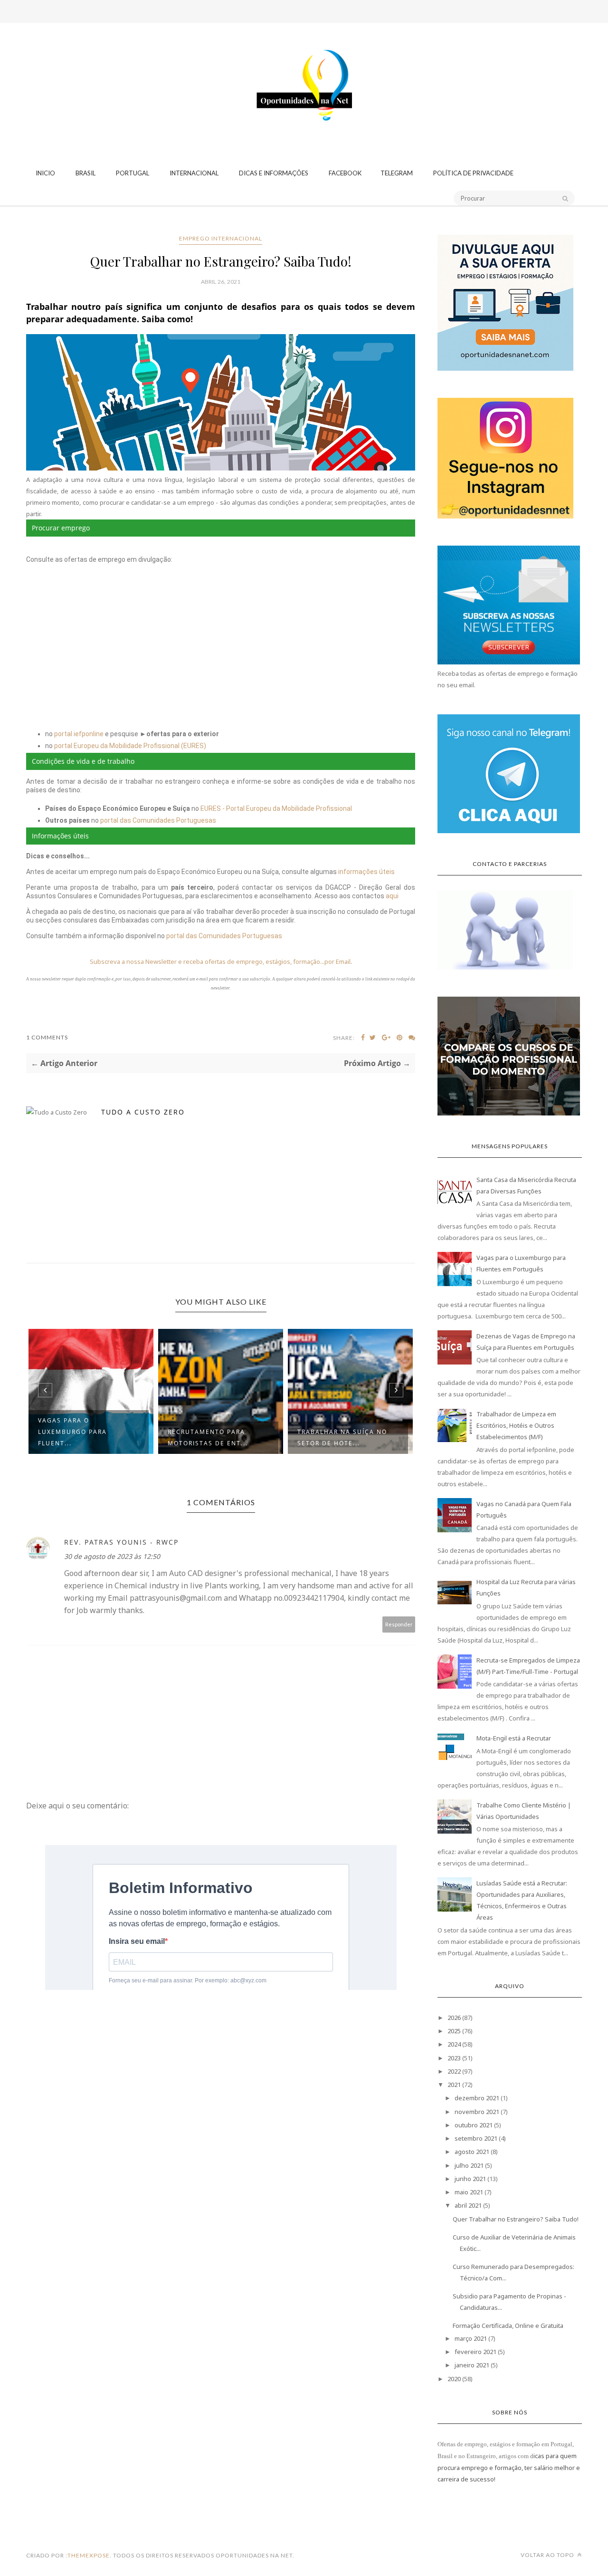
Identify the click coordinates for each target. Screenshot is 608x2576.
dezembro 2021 (477, 2098)
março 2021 (471, 2338)
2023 (454, 2058)
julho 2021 (469, 2165)
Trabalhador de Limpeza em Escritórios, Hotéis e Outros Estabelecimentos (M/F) (516, 1425)
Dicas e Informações (274, 173)
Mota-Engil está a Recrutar (514, 1738)
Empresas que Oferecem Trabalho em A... (344, 1437)
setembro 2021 (476, 2138)
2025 (454, 2031)
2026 (454, 2018)
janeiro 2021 (472, 2365)
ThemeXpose (89, 2555)
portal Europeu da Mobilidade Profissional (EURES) (130, 746)
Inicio (45, 173)
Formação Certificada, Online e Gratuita (508, 2326)
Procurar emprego (61, 528)
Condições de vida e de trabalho (83, 761)
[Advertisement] (304, 59)
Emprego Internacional (221, 238)
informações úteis (366, 872)
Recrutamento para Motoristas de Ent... (78, 1437)
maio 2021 (469, 2192)
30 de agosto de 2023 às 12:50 (112, 1556)
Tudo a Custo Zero (143, 1112)
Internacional (194, 173)
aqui (392, 896)
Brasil (85, 173)
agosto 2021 (472, 2152)
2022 (454, 2071)
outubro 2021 (474, 2125)
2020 (454, 2379)
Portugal (133, 173)
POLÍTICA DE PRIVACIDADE (473, 173)
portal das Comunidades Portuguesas (158, 820)
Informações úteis (60, 836)
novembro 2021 (477, 2112)
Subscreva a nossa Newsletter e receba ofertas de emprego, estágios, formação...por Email (220, 961)
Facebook (345, 173)
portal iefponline (79, 734)
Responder (399, 1624)
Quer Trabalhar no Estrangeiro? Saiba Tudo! (516, 2219)
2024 (454, 2044)
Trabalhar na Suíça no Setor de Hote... (213, 1437)
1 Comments (47, 1037)
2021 (454, 2085)
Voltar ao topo (548, 2555)
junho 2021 (470, 2179)
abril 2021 (468, 2205)
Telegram (397, 173)
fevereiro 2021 (475, 2352)
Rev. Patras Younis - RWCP (121, 1542)
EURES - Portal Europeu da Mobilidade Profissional (276, 808)
